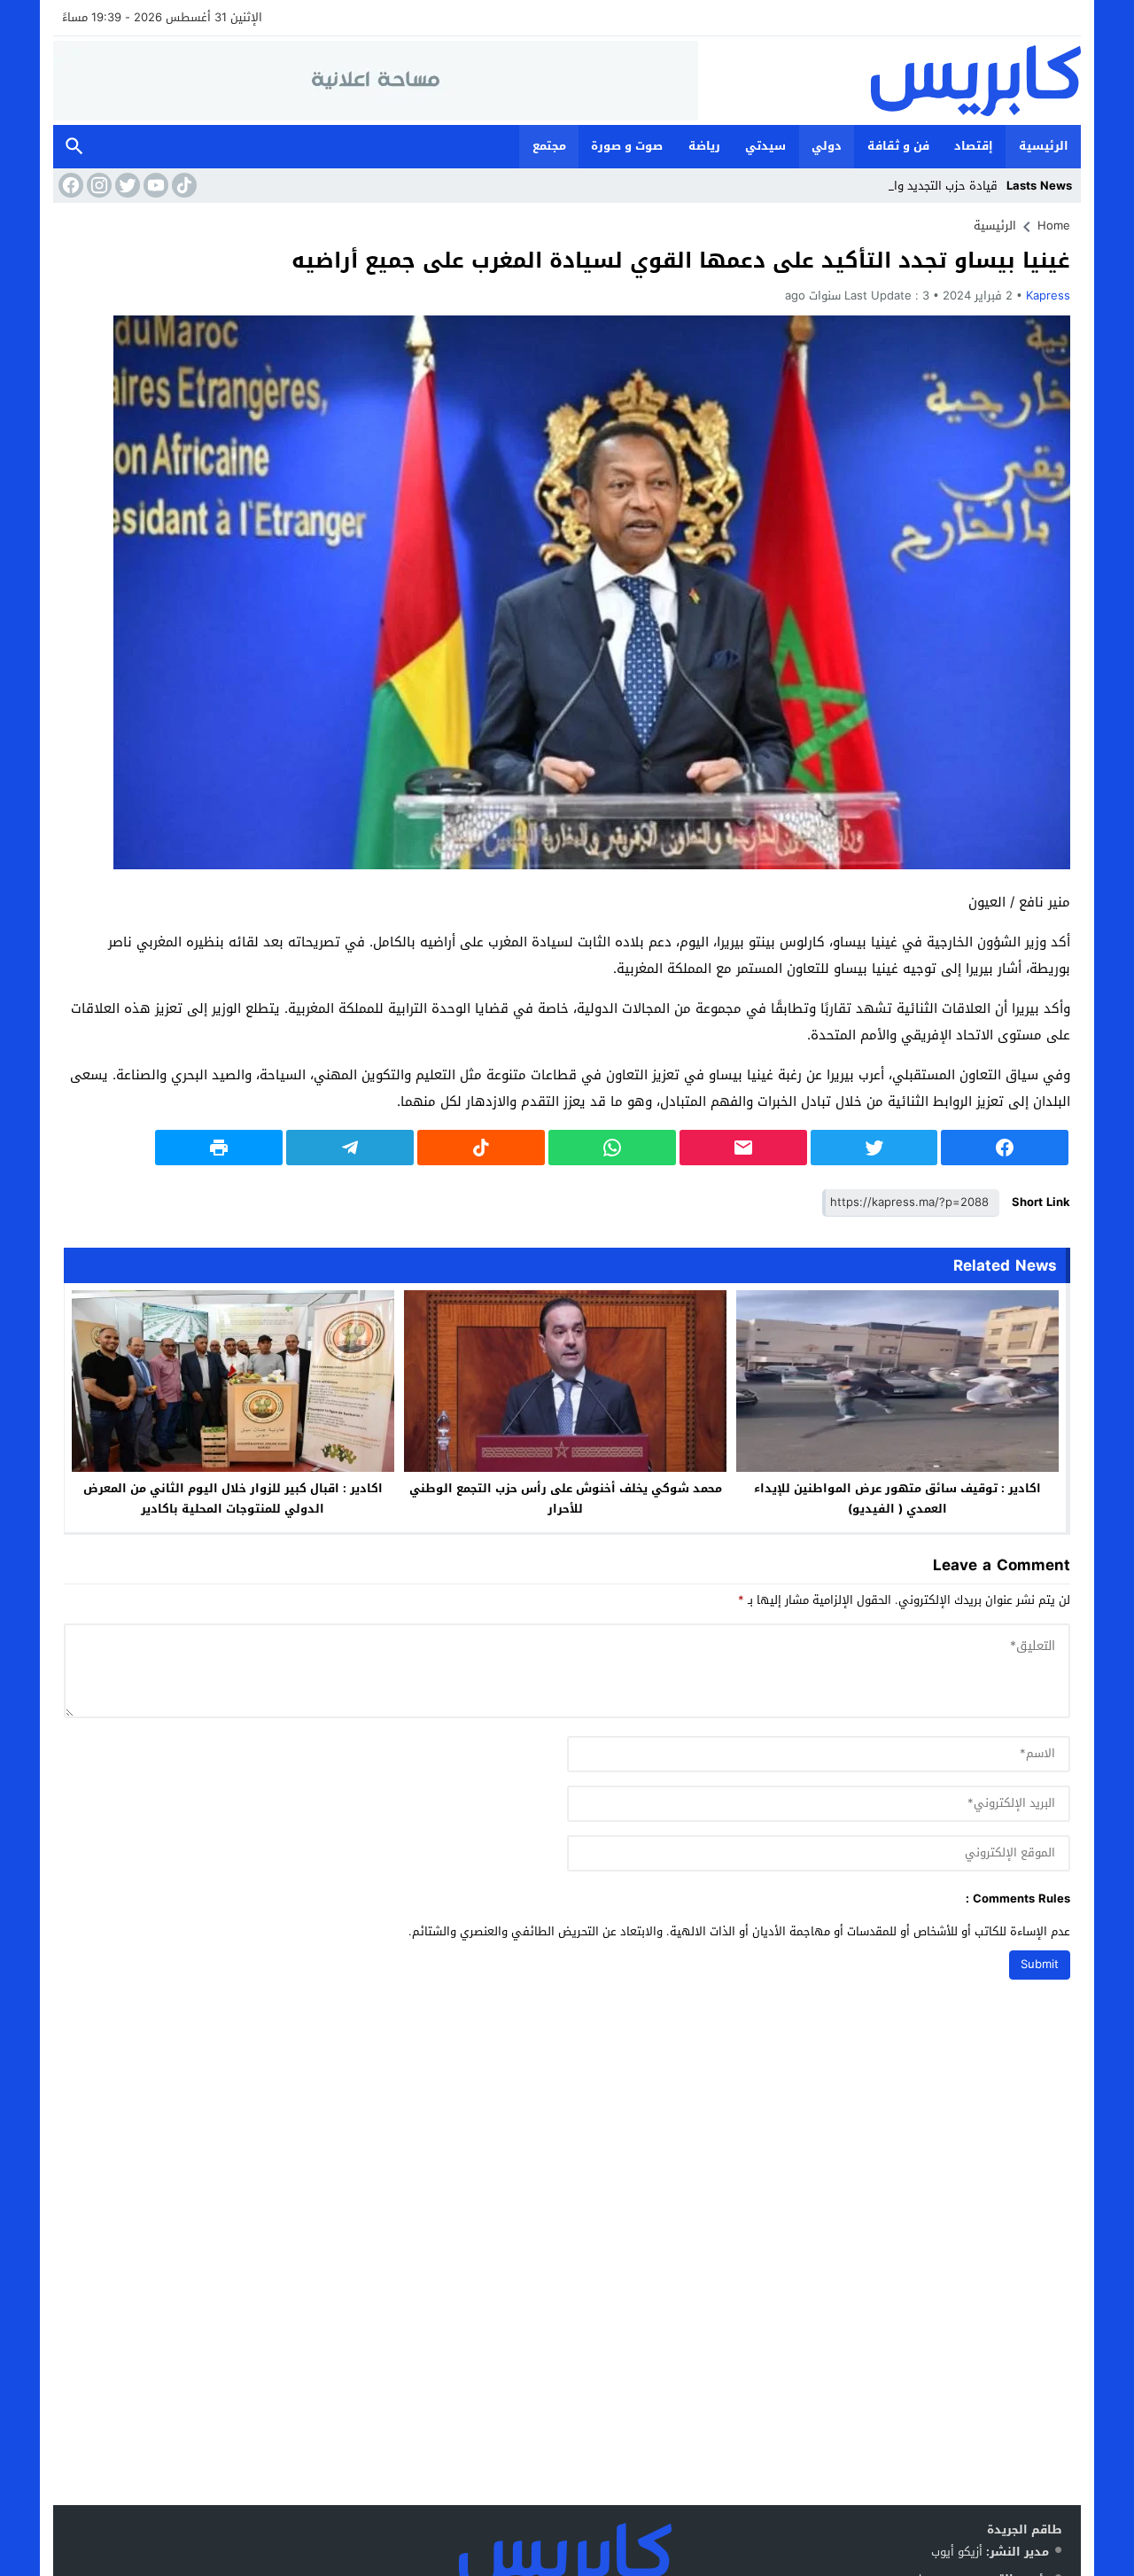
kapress (1048, 296)
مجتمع (549, 146)
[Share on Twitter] (874, 1148)
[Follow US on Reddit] (183, 185)
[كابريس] (889, 81)
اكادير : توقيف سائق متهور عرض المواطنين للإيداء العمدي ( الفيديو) (897, 1498)
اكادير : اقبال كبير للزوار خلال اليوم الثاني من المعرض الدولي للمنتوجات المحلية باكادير (233, 1498)
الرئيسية (1044, 146)
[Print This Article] (219, 1148)
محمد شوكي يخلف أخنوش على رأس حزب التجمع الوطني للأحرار (566, 1498)
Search (74, 147)
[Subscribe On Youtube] (154, 185)
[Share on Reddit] (481, 1148)
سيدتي (765, 146)
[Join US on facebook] (69, 185)
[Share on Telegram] (350, 1148)
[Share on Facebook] (1005, 1148)
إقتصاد (974, 146)
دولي (827, 146)
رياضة (704, 146)
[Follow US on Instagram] (97, 185)
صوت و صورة (627, 146)
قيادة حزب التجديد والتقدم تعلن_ (916, 186)
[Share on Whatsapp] (612, 1148)
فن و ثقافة (898, 146)
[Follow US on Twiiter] (126, 185)
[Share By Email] (743, 1148)
